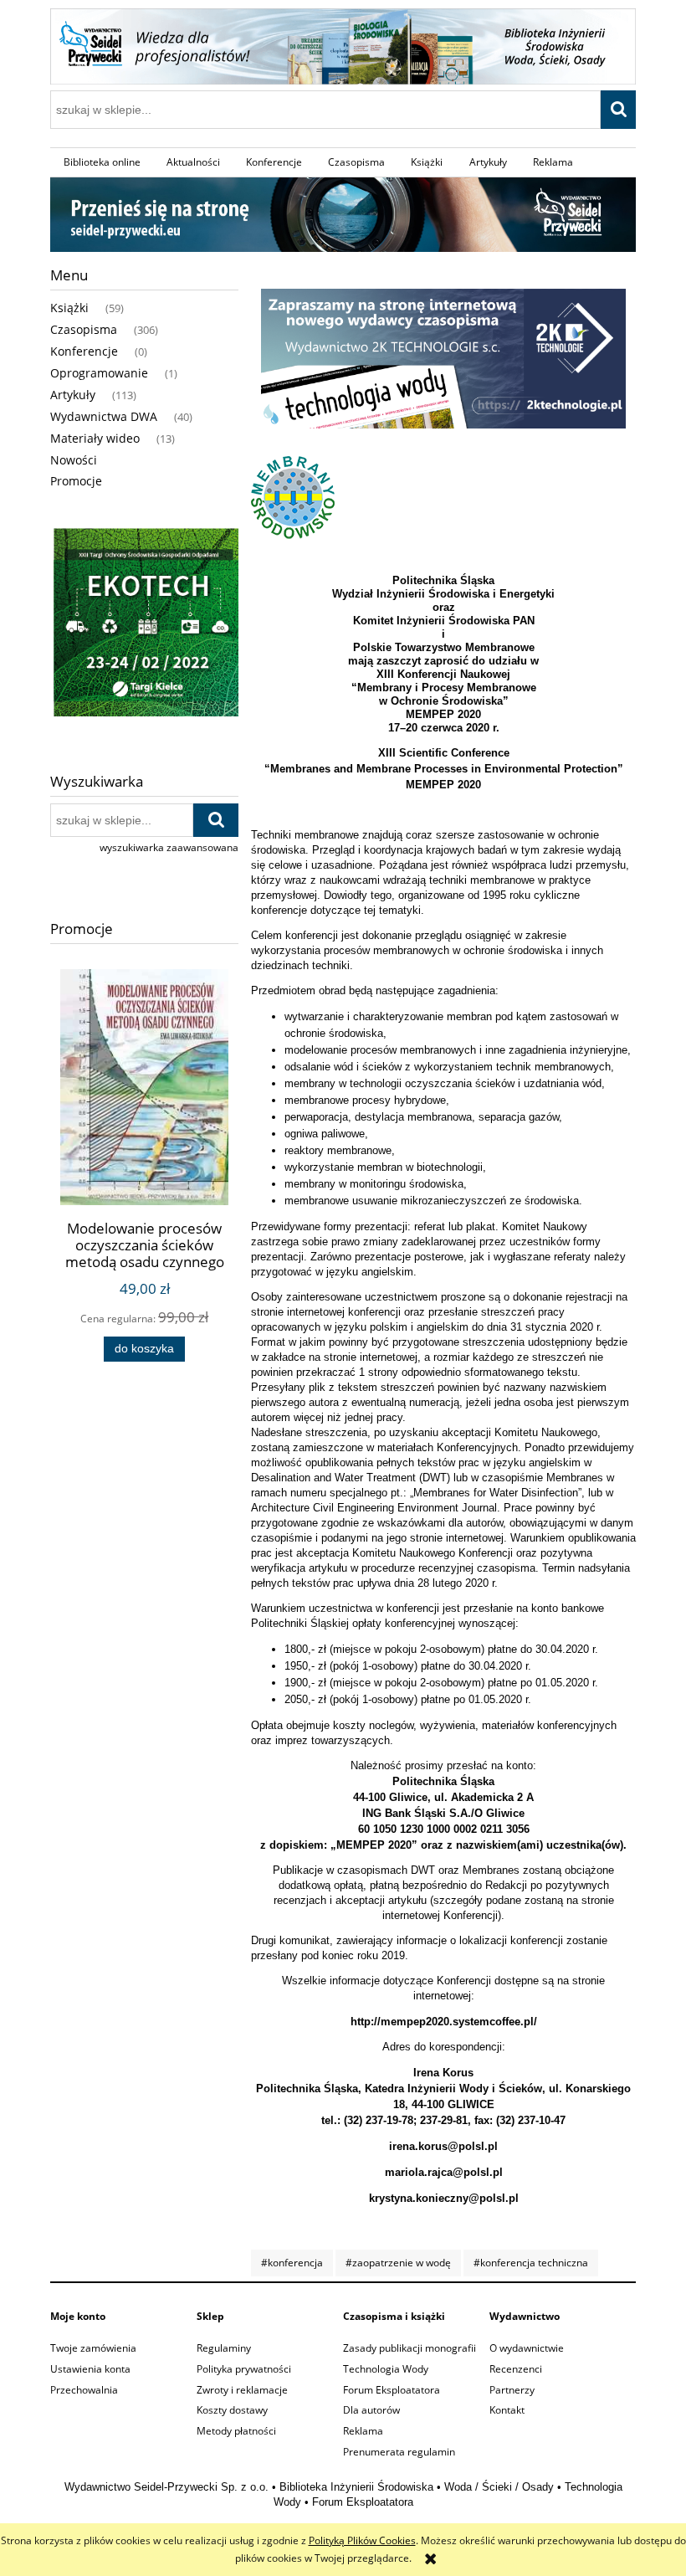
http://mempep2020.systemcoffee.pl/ (444, 2022)
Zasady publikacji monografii (410, 2348)
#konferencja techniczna (531, 2263)
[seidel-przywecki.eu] (343, 213)
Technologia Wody (386, 2369)
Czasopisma (84, 329)
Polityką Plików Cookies (362, 2540)
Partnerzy (512, 2390)
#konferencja (292, 2263)
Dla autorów (371, 2410)
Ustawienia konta (90, 2369)
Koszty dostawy (232, 2410)
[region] (144, 625)
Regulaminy (224, 2348)
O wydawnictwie (527, 2348)
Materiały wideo (95, 438)
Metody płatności (236, 2431)
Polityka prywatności (244, 2369)
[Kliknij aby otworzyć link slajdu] (144, 625)
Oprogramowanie (99, 373)
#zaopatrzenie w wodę (398, 2263)
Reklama (363, 2431)
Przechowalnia (84, 2390)
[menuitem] (102, 162)
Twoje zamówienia (93, 2348)
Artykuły (73, 395)
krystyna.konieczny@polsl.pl (444, 2198)
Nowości (74, 460)
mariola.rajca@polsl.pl (444, 2172)
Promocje (76, 481)
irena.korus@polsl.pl (443, 2146)
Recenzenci (516, 2369)
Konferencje (84, 351)
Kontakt (507, 2410)
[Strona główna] (343, 44)
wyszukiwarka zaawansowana (169, 847)
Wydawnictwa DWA (104, 416)
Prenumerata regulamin (399, 2452)
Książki (69, 308)
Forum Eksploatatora (392, 2390)
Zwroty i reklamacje (242, 2390)
